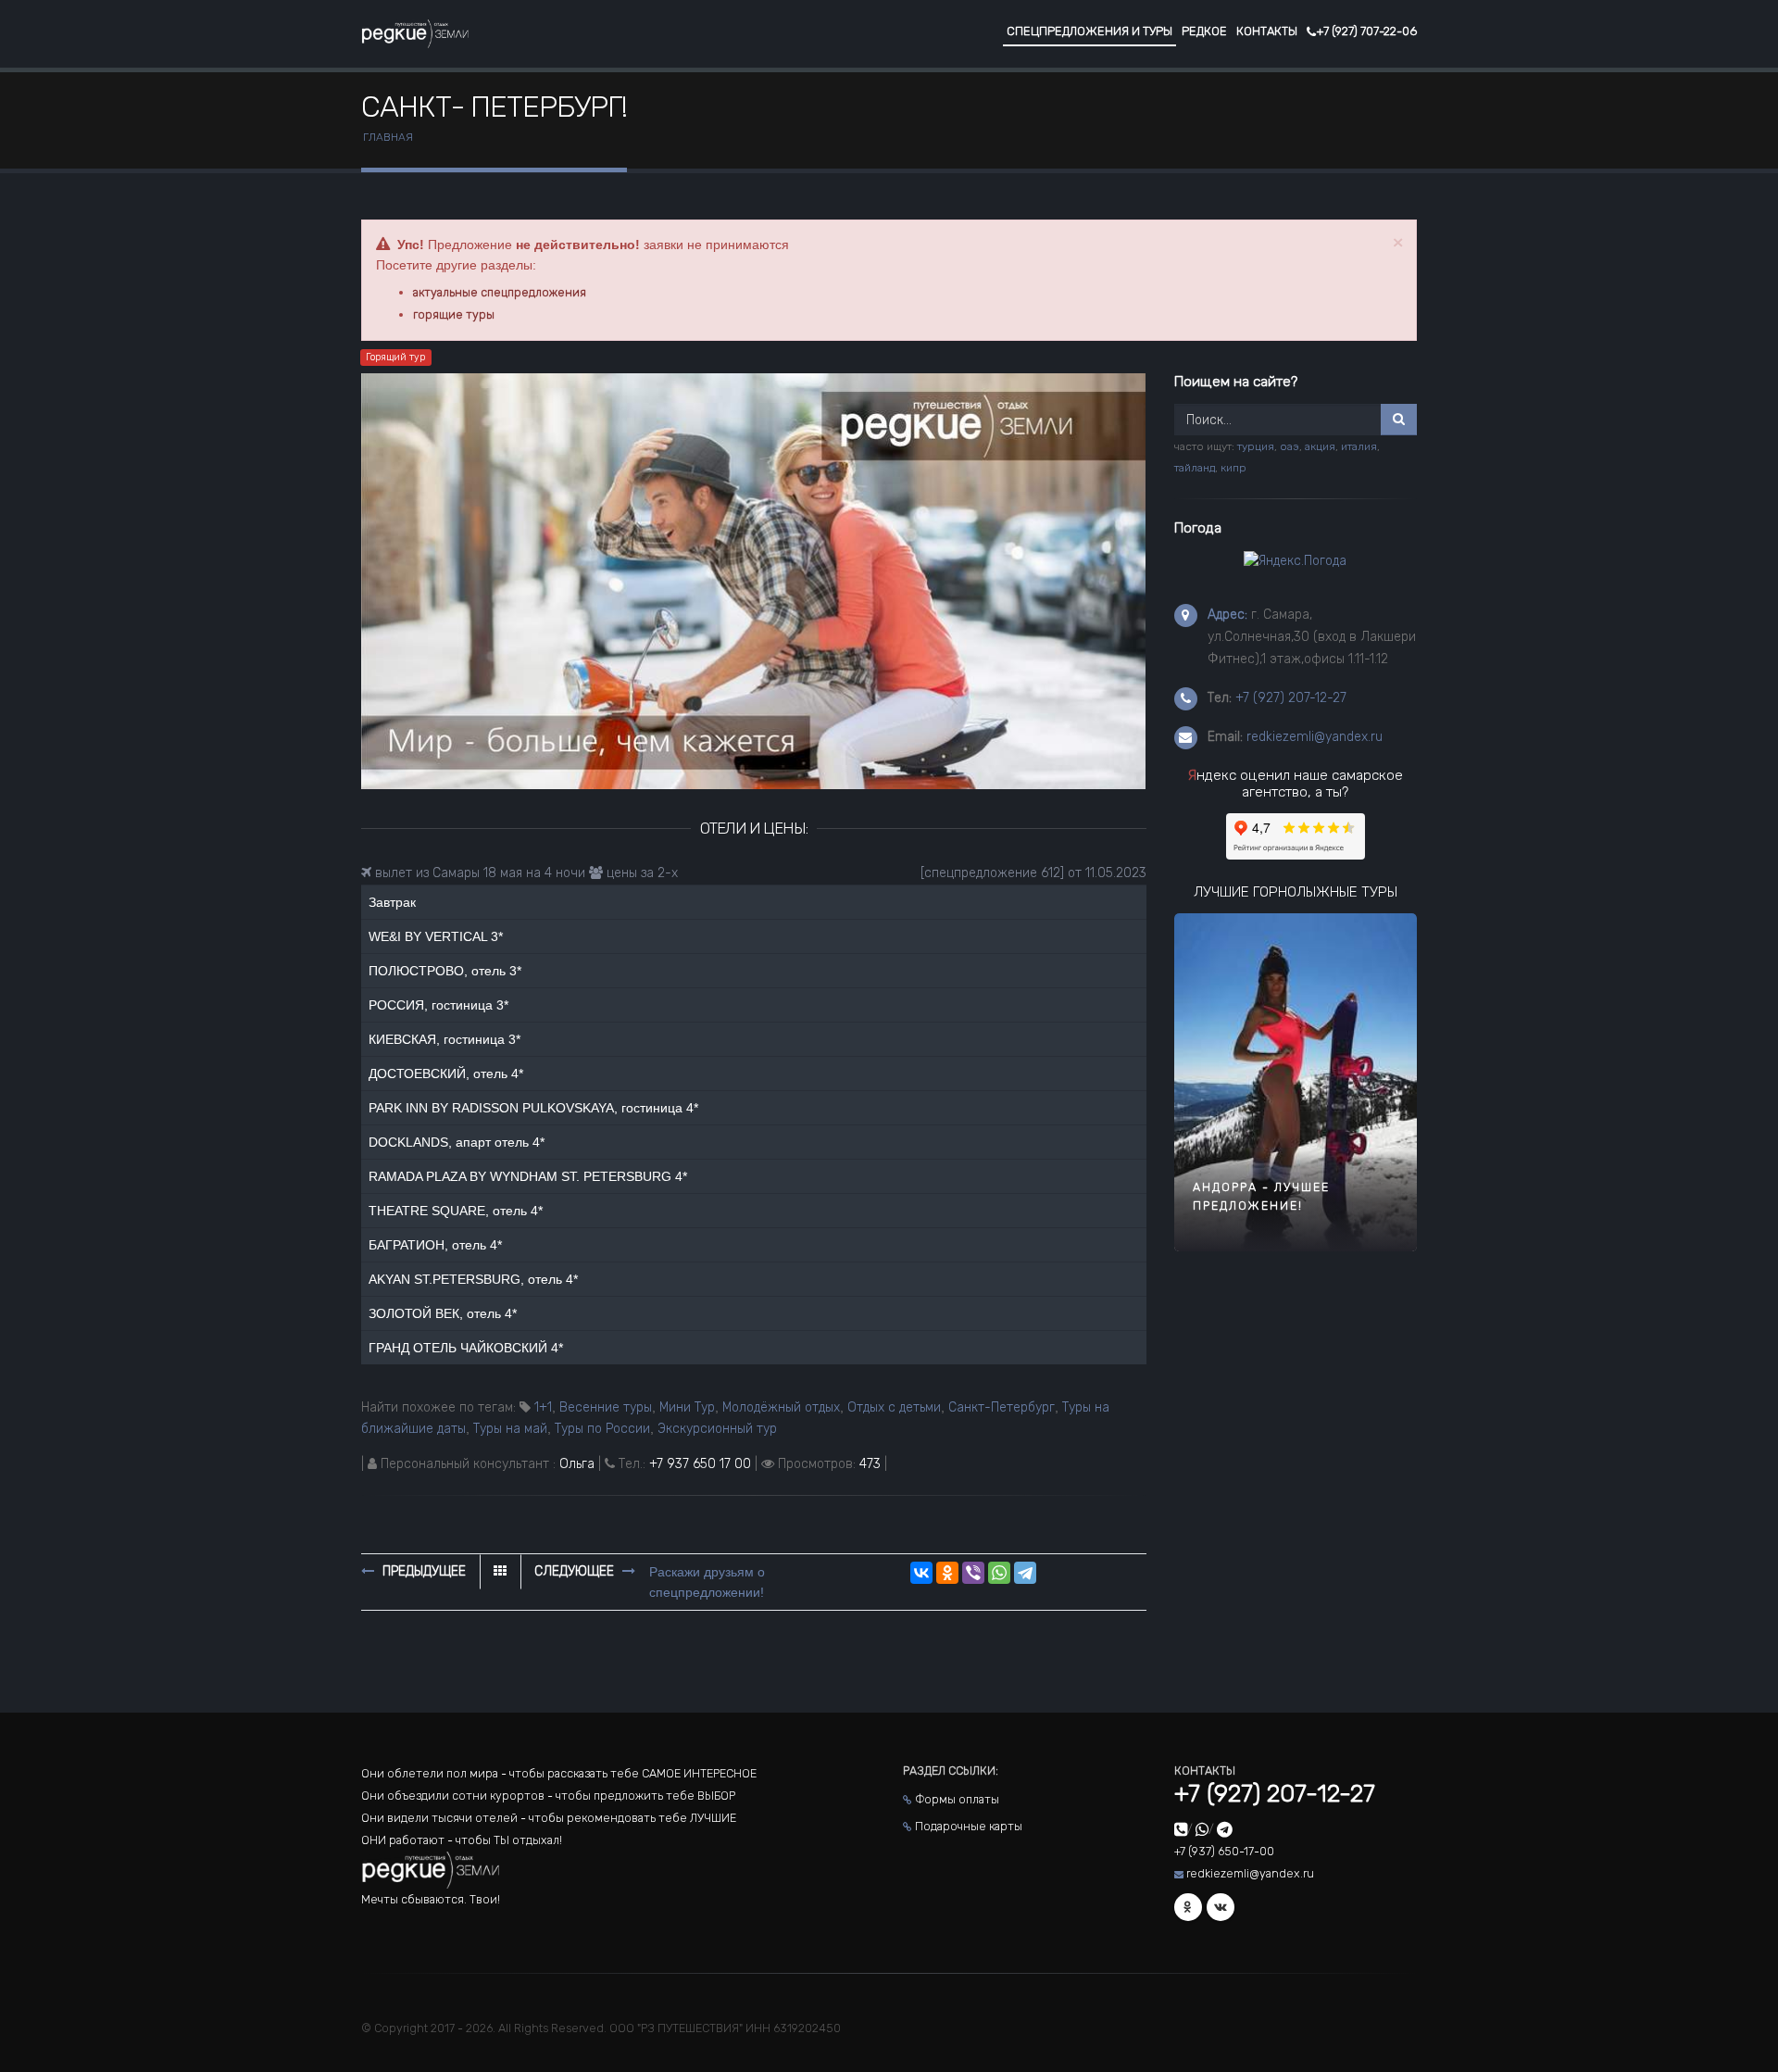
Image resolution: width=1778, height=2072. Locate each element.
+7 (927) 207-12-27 (1291, 698)
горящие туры (454, 314)
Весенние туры (606, 1407)
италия (1359, 446)
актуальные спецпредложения (500, 292)
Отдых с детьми (894, 1407)
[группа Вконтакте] (1221, 1907)
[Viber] (973, 1573)
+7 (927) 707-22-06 (1366, 31)
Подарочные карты (969, 1826)
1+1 (543, 1407)
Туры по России (602, 1429)
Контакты (1267, 31)
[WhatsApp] (999, 1573)
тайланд (1195, 468)
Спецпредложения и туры (1089, 31)
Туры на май (510, 1429)
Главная (388, 137)
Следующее (576, 1571)
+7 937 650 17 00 (700, 1464)
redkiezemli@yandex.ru (1315, 737)
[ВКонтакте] (921, 1573)
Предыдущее (422, 1571)
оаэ (1290, 446)
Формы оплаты (957, 1799)
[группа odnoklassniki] (1188, 1907)
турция (1256, 446)
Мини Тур (687, 1407)
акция (1320, 446)
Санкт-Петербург (1002, 1407)
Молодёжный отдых (781, 1407)
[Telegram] (1025, 1573)
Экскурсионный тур (717, 1429)
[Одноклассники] (947, 1573)
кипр (1233, 468)
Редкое (1204, 31)
